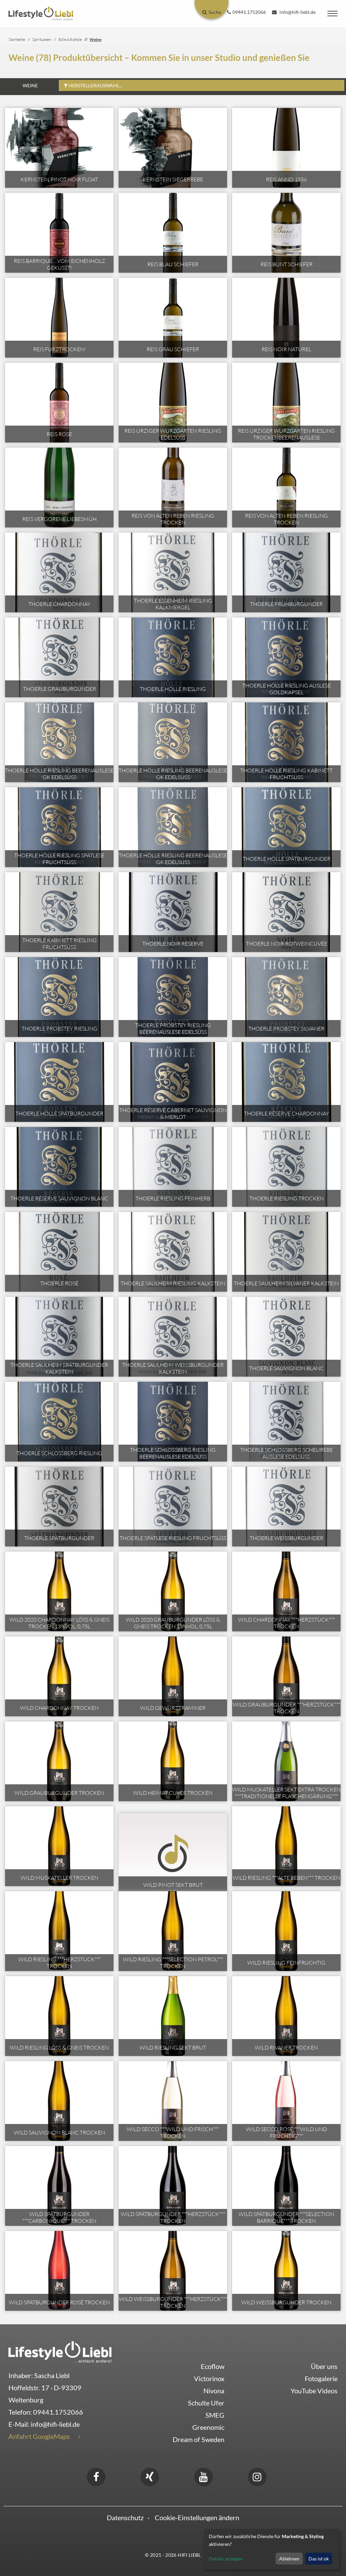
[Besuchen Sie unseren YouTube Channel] (203, 2476)
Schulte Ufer (206, 2403)
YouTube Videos (314, 2391)
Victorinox (209, 2378)
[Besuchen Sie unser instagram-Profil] (257, 2476)
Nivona (214, 2391)
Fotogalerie (321, 2378)
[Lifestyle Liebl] (41, 13)
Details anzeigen (226, 2559)
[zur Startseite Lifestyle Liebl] (60, 2351)
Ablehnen (289, 2559)
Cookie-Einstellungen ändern (197, 2517)
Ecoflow (213, 2366)
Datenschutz (125, 2517)
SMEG (215, 2415)
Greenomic (208, 2427)
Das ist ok (319, 2559)
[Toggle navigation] (332, 14)
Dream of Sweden (199, 2439)
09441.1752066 (58, 2412)
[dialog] (272, 2549)
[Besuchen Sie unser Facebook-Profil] (96, 2476)
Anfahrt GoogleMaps (39, 2436)
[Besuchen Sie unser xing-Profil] (150, 2476)
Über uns (324, 2366)
